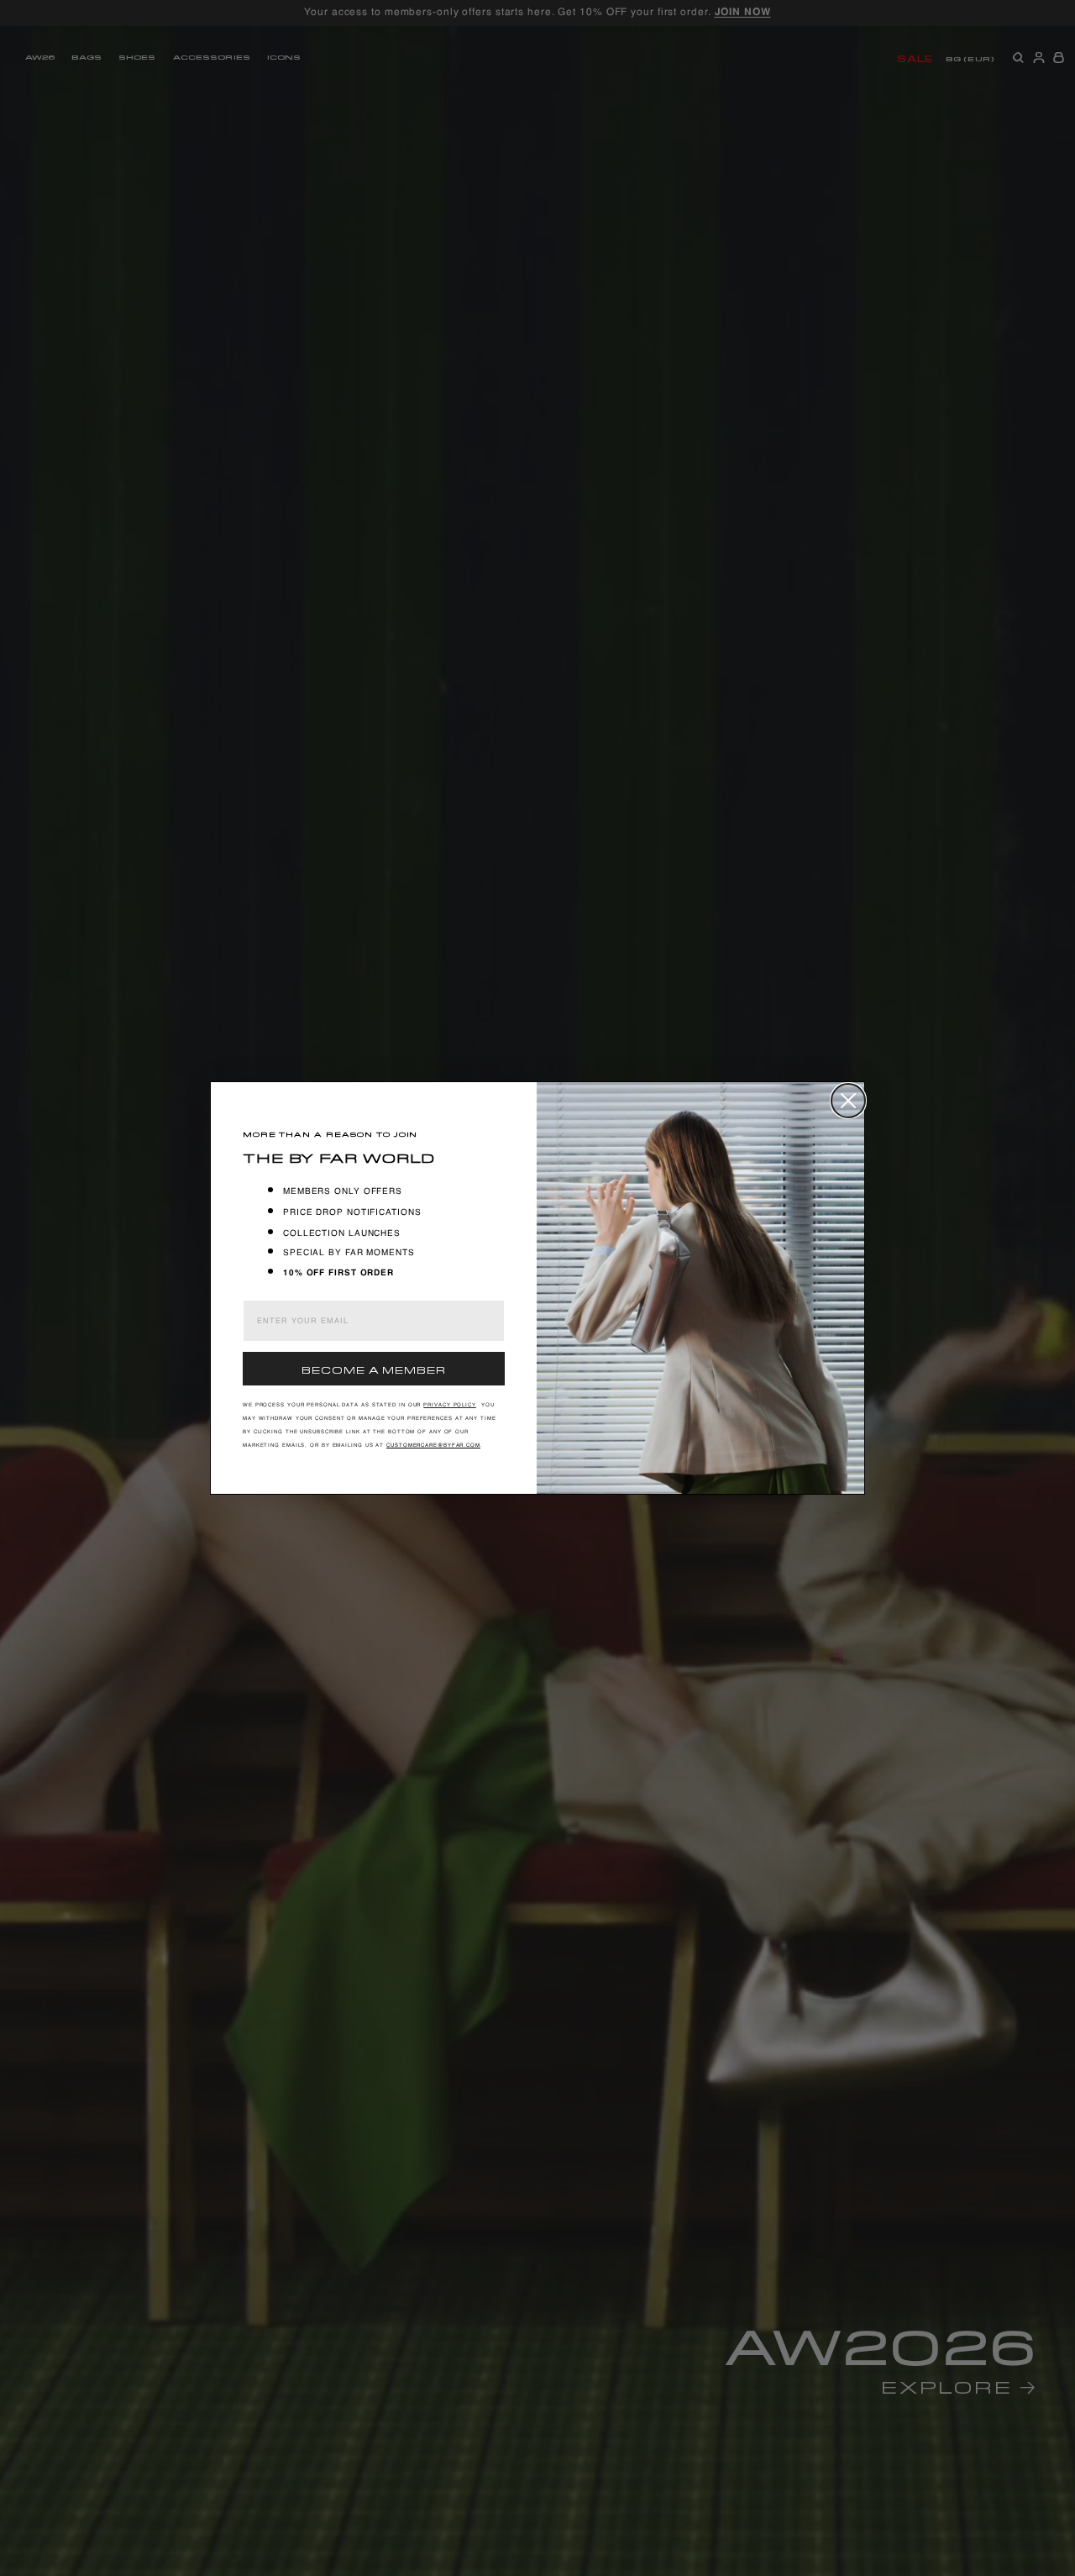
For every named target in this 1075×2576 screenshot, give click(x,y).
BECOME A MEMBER (374, 1368)
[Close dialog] (848, 1101)
